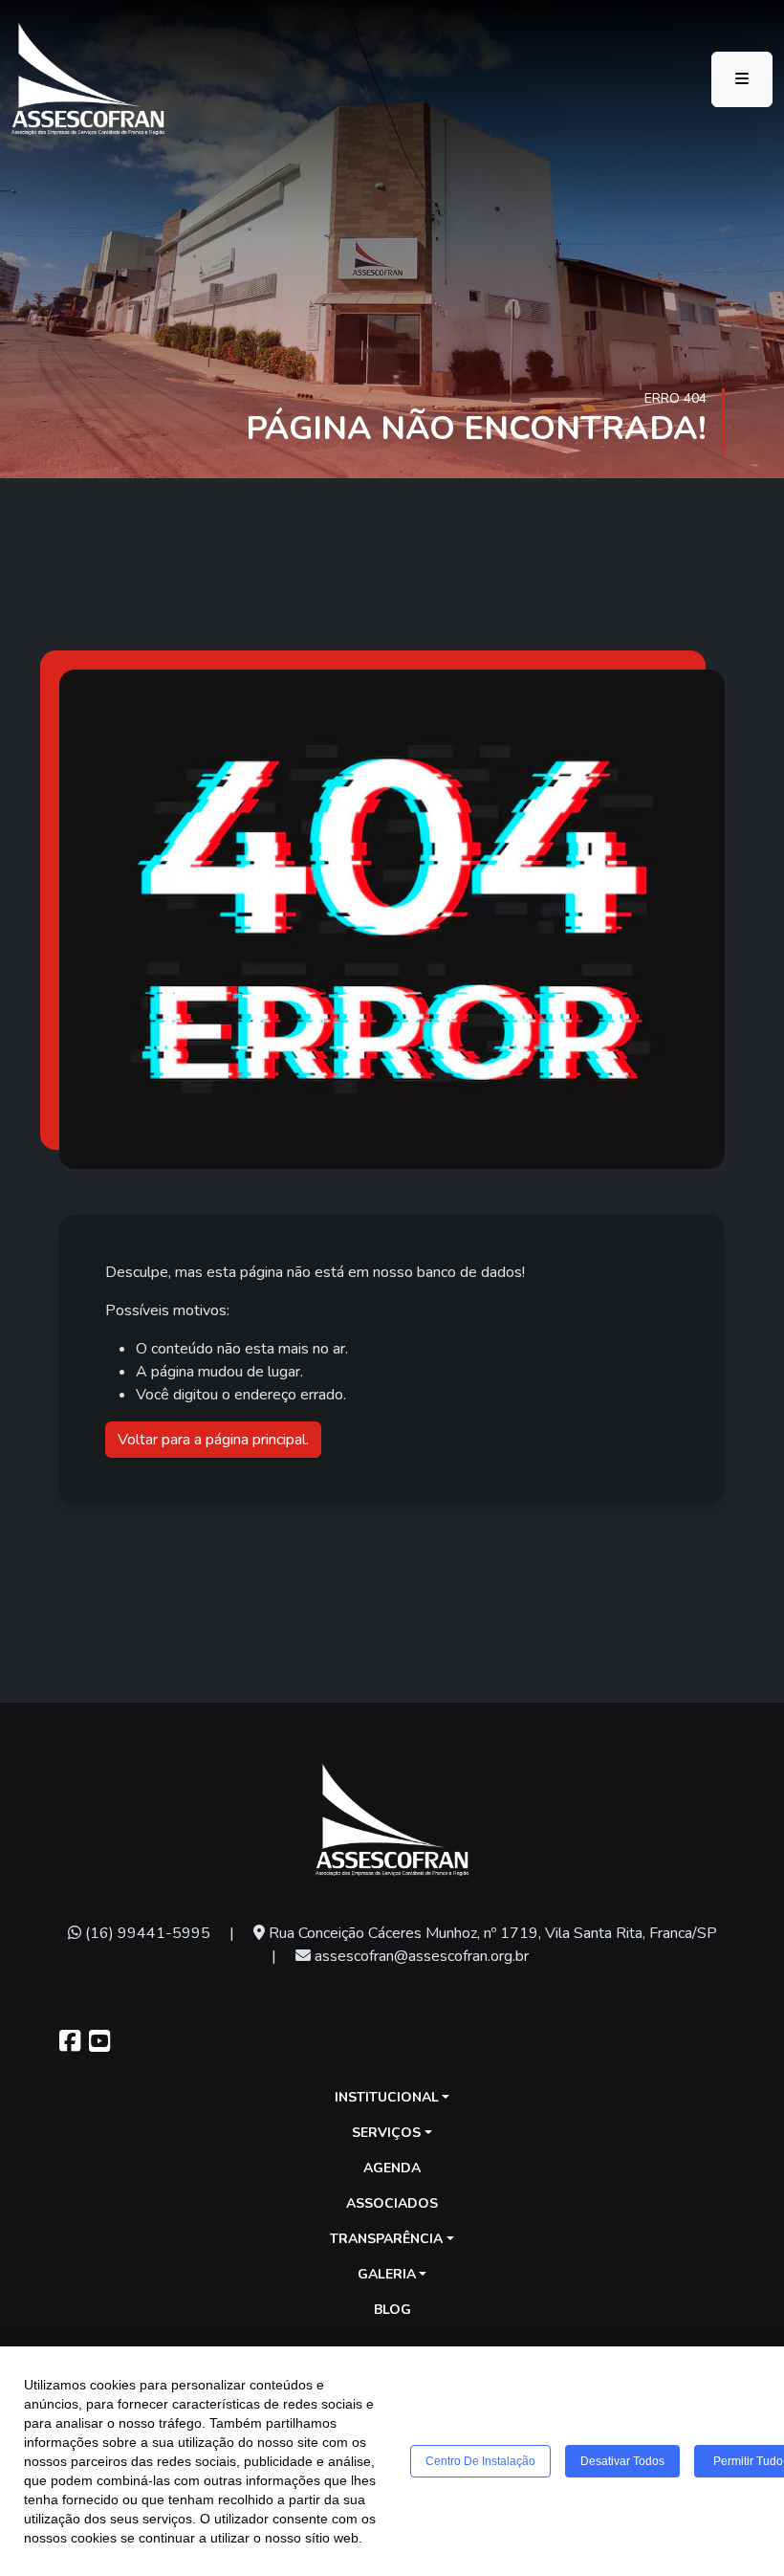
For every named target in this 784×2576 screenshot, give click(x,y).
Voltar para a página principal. (213, 1440)
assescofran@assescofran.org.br (420, 1956)
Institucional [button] (387, 2097)
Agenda (392, 2168)
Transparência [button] (386, 2239)
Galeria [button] (387, 2274)
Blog (392, 2310)
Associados (392, 2203)
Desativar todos (622, 2461)
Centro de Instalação (480, 2461)
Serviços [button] (386, 2133)
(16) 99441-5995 (146, 1933)
